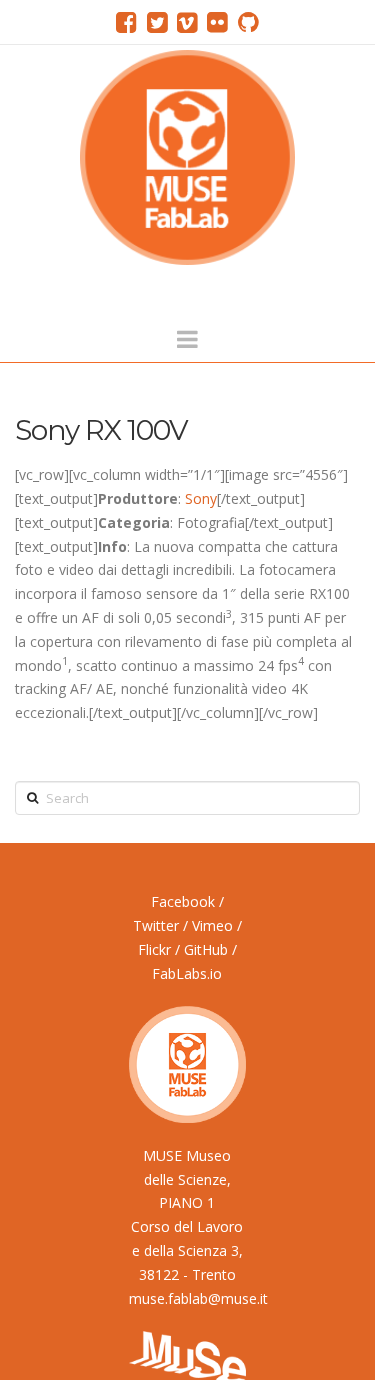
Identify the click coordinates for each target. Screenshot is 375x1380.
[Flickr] (217, 22)
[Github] (248, 22)
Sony (201, 498)
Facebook (183, 901)
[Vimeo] (187, 22)
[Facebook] (126, 22)
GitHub (206, 949)
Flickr (154, 949)
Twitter (156, 925)
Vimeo (212, 925)
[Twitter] (157, 22)
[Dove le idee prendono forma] (187, 157)
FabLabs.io (187, 973)
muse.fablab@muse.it (198, 1298)
